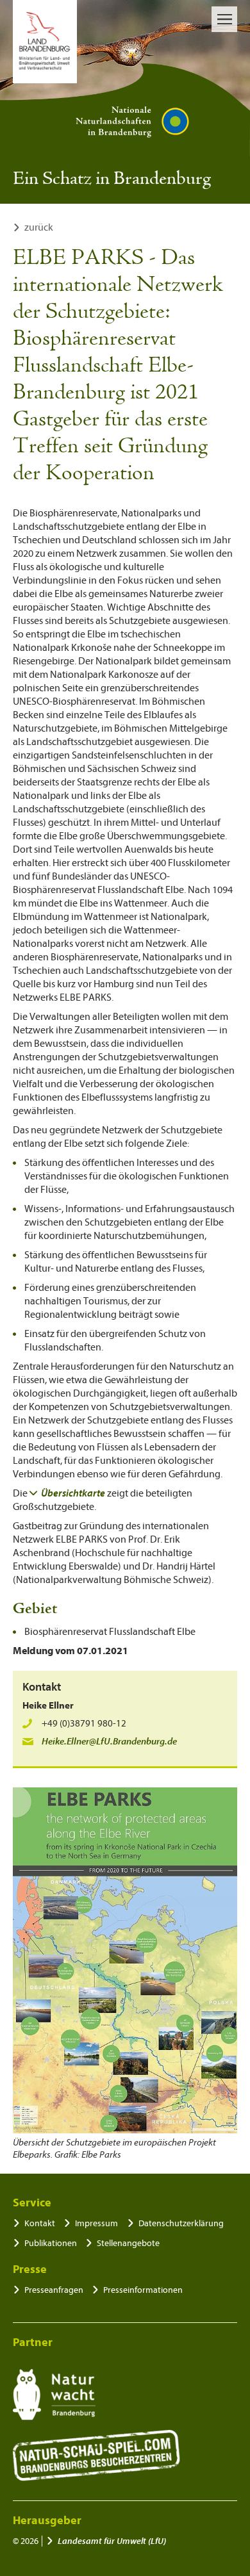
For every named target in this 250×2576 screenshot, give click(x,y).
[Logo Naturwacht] (54, 2395)
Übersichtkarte (73, 1493)
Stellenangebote (128, 2243)
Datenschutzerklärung (181, 2223)
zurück (39, 227)
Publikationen (51, 2243)
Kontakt (40, 2223)
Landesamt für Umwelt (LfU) (112, 2541)
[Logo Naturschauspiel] (96, 2456)
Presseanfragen (54, 2290)
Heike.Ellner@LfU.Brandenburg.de (109, 1742)
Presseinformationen (143, 2290)
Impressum (96, 2223)
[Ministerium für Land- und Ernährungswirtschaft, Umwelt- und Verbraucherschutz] (45, 42)
